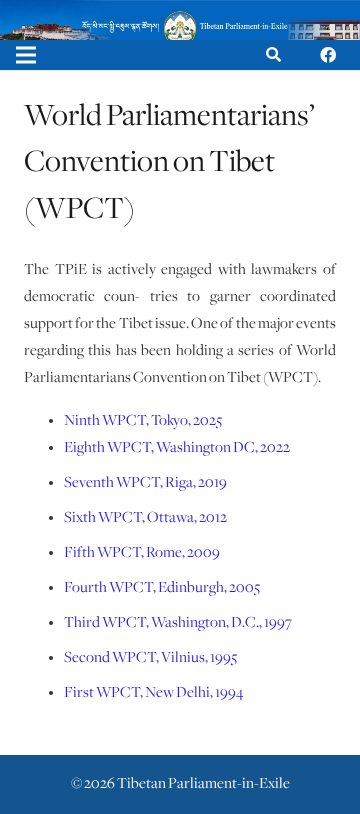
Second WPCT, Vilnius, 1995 (150, 658)
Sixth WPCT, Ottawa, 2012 (145, 518)
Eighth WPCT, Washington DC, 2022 (177, 448)
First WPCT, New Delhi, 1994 (153, 693)
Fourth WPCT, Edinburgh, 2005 (162, 588)
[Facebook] (328, 55)
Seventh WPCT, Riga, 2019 (145, 483)
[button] (273, 55)
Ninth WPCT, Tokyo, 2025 (143, 421)
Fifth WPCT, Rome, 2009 (142, 553)
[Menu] (26, 55)
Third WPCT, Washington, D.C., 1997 (178, 623)
